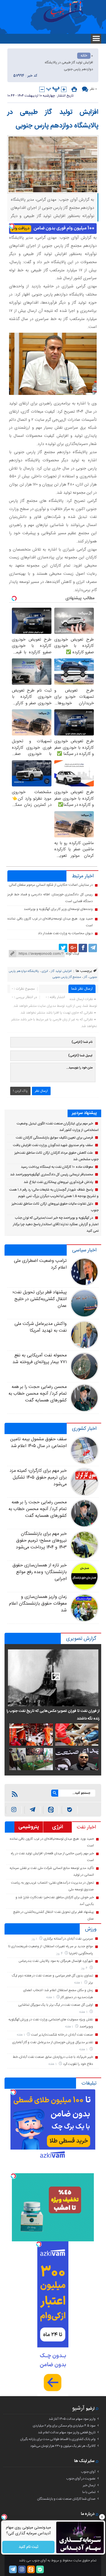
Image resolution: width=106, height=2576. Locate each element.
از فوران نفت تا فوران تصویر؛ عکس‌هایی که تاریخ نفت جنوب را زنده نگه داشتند (53, 1715)
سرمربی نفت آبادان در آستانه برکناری (68, 1939)
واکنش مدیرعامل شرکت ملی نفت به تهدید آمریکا (40, 1327)
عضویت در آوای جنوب (81, 2479)
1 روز (35, 1939)
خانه (84, 56)
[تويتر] (63, 948)
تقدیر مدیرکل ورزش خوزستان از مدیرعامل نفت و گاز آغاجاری (53, 2042)
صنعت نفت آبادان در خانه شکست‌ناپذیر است (62, 2035)
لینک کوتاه (72, 954)
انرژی (45, 971)
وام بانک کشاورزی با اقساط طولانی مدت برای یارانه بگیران (58, 2439)
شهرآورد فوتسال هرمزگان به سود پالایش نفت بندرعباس (56, 1961)
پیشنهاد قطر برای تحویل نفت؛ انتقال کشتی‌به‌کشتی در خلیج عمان (39, 1299)
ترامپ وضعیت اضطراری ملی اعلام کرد (40, 1264)
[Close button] (102, 2517)
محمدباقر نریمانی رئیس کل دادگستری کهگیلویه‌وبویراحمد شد (52, 1175)
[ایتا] (51, 1810)
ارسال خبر (89, 2485)
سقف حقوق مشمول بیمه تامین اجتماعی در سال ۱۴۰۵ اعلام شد (38, 1443)
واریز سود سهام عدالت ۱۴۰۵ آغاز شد (72, 2419)
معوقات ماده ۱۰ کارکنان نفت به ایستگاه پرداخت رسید (57, 1167)
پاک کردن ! (20, 1091)
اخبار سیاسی (84, 1250)
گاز (85, 977)
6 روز (85, 1968)
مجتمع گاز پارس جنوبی (67, 977)
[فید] (15, 1794)
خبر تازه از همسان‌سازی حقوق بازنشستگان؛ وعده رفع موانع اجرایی (39, 1572)
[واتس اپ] (32, 1810)
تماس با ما (89, 2492)
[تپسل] (12, 226)
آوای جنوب (88, 2472)
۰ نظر (93, 89)
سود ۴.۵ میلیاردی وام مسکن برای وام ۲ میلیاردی (64, 2426)
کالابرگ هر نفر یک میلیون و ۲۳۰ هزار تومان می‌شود (63, 2446)
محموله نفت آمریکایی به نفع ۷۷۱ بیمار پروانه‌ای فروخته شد (39, 1359)
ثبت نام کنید (28, 2547)
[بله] (70, 1810)
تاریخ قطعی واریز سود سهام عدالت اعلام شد (67, 2432)
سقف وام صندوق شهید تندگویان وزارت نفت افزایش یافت (53, 1145)
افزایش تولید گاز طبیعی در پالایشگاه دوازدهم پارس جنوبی (53, 119)
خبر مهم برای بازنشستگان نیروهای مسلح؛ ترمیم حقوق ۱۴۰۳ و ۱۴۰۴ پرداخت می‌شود (41, 1541)
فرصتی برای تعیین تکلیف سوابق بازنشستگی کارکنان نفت (54, 1138)
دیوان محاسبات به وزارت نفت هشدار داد (65, 933)
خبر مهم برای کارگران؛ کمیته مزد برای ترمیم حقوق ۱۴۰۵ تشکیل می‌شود (38, 1478)
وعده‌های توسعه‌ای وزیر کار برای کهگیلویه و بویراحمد (58, 909)
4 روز (60, 1954)
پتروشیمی (29, 1827)
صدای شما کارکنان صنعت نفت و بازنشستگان (66, 2499)
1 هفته (79, 1983)
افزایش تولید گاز (61, 971)
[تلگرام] (93, 948)
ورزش (91, 1929)
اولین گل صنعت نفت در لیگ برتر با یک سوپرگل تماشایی (56, 2005)
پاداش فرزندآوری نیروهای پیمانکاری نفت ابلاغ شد (58, 1182)
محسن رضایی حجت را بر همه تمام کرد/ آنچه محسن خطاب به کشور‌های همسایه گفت (38, 1394)
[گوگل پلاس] (73, 948)
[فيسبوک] (83, 948)
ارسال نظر (41, 1091)
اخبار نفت (86, 1827)
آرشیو (78, 2408)
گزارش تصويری (81, 1639)
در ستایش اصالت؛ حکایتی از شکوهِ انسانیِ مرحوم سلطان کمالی (51, 885)
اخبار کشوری (84, 1429)
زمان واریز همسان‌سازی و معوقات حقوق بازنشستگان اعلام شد (38, 1604)
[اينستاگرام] (14, 1810)
